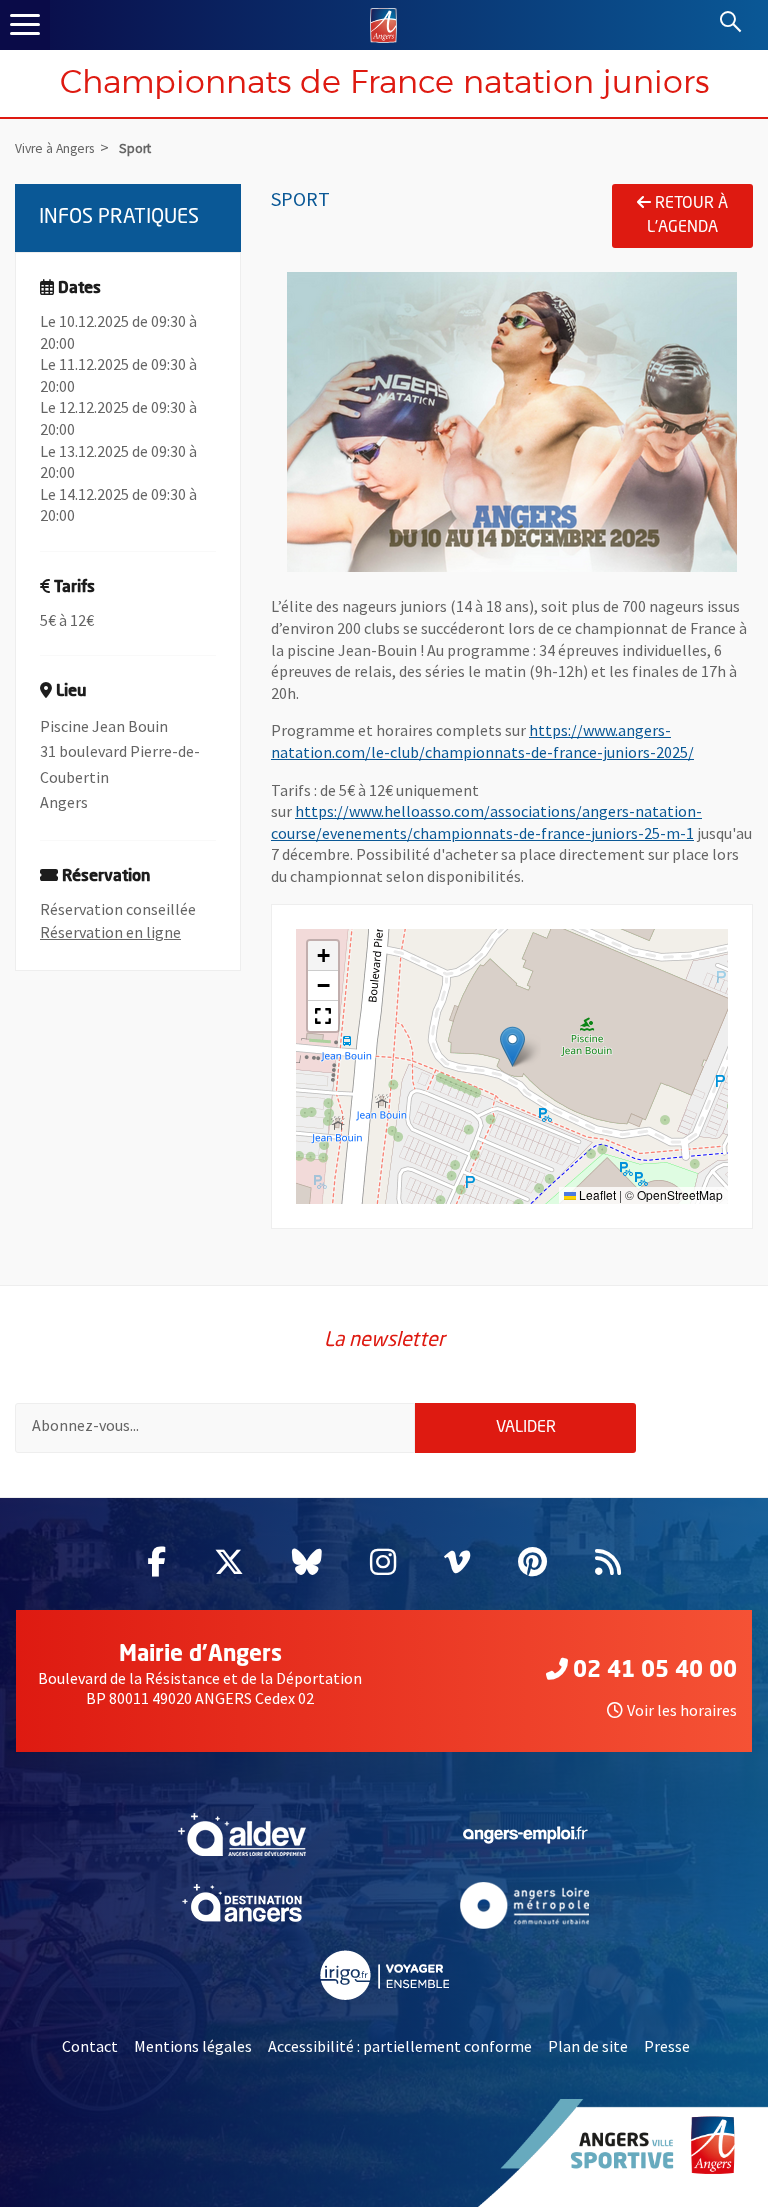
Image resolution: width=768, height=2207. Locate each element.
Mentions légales (193, 2046)
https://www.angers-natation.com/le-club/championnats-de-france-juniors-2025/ (482, 741)
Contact (90, 2046)
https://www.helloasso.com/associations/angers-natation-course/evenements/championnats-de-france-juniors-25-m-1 (486, 822)
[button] (512, 1046)
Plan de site (588, 2046)
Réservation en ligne (110, 932)
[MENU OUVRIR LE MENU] (25, 25)
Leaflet (596, 1194)
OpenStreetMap (680, 1194)
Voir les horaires (682, 1710)
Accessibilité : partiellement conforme (400, 2046)
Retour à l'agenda (687, 216)
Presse (667, 2046)
